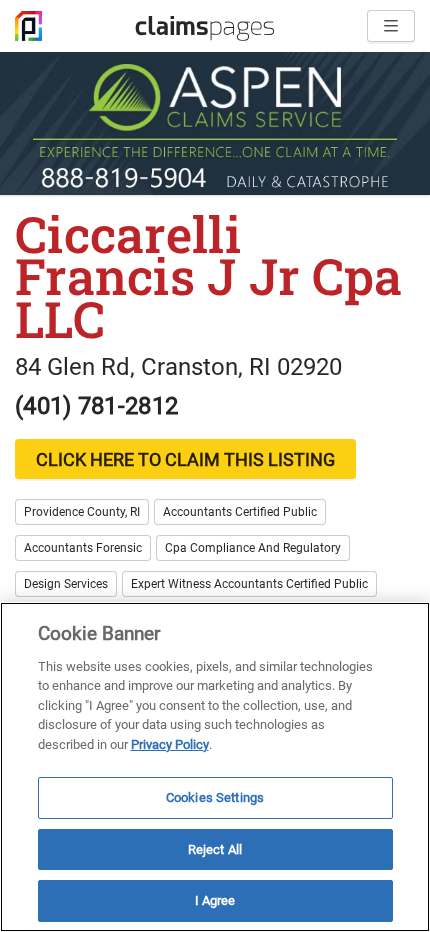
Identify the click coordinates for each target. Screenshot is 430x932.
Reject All (215, 849)
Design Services (66, 584)
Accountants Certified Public (240, 512)
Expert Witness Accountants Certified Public (249, 584)
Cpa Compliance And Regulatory (253, 548)
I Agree (215, 900)
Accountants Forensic (83, 548)
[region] (215, 767)
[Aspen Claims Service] (215, 123)
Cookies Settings (215, 797)
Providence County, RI (82, 512)
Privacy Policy (170, 744)
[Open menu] (391, 26)
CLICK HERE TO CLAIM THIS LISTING (185, 459)
